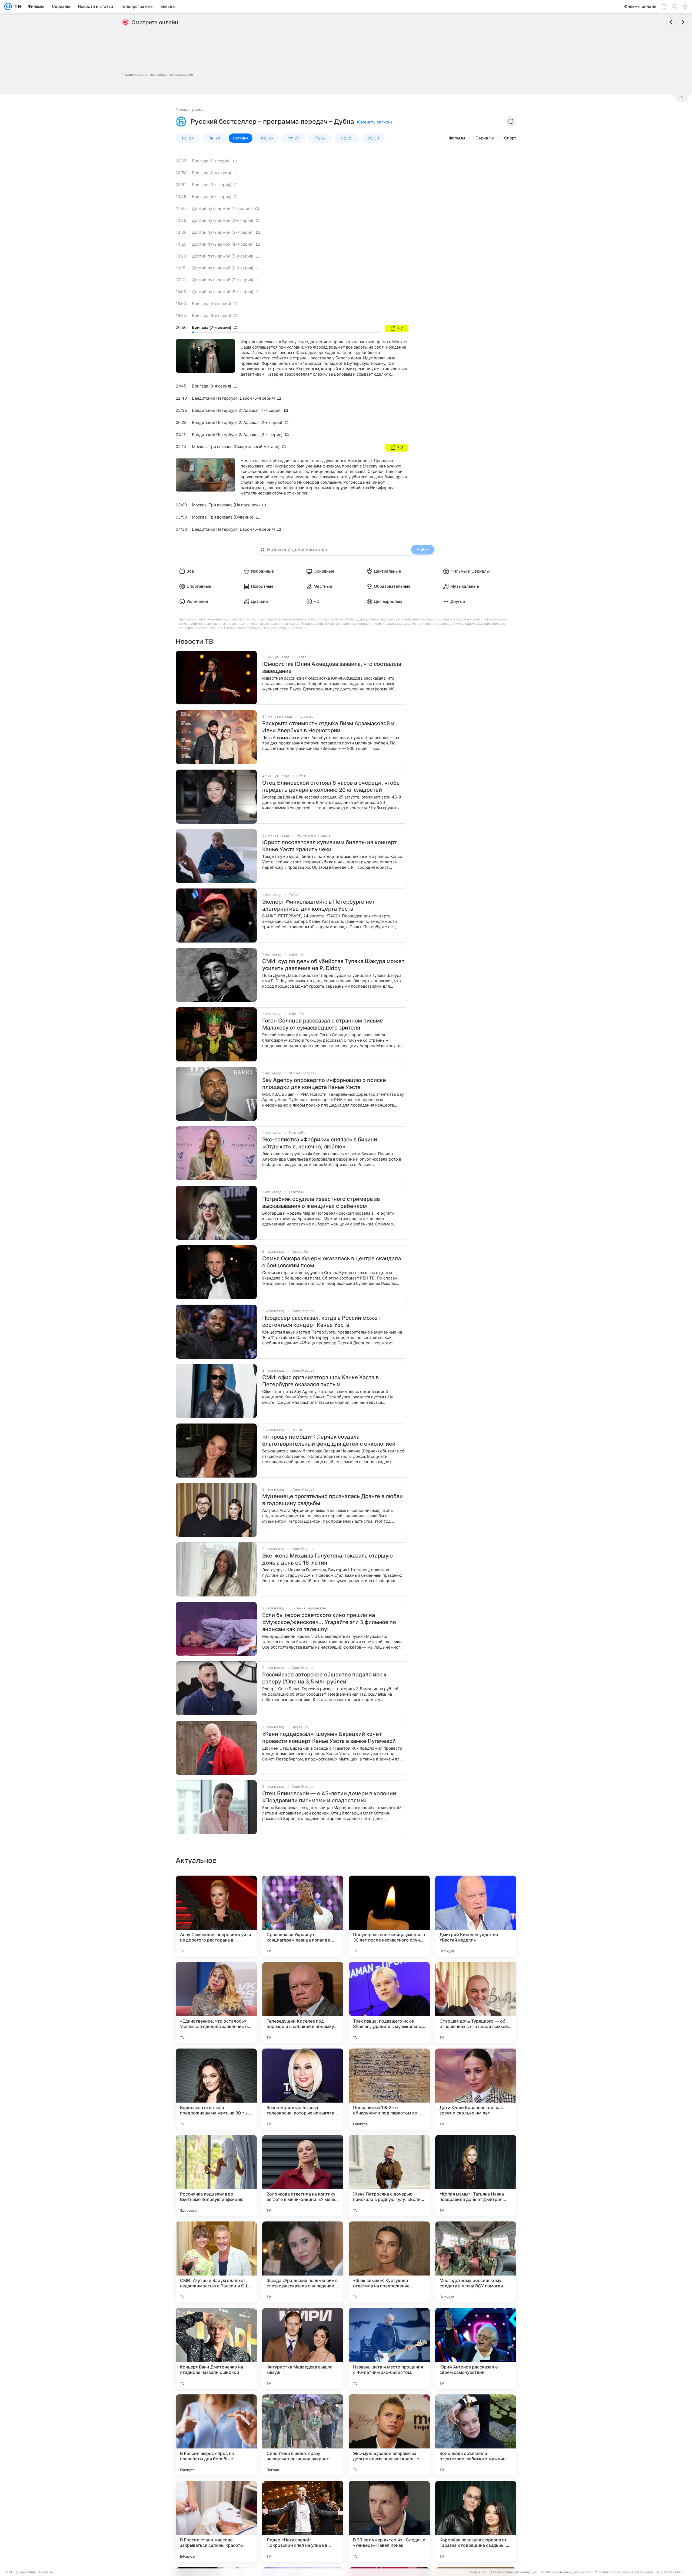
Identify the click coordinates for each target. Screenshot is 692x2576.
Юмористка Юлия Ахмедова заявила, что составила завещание (332, 667)
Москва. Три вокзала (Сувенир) (223, 517)
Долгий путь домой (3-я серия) (223, 232)
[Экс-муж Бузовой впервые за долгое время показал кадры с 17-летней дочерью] (389, 2435)
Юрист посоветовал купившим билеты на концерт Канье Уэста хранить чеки (330, 846)
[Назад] (671, 22)
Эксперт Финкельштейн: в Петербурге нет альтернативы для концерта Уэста (319, 905)
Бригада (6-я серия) (212, 315)
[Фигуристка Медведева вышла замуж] (303, 2348)
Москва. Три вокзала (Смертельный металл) (236, 447)
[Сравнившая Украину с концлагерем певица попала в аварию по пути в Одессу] (303, 1916)
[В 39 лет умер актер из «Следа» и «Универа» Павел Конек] (389, 2521)
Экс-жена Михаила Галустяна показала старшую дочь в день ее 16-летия (327, 1559)
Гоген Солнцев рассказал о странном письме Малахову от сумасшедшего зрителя (323, 1024)
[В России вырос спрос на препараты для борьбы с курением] (216, 2435)
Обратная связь (670, 2572)
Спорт (510, 138)
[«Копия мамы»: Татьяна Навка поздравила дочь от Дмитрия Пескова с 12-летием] (476, 2176)
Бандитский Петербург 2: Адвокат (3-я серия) (237, 435)
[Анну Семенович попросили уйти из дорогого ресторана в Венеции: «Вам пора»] (216, 1916)
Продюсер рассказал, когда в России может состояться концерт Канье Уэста (321, 1321)
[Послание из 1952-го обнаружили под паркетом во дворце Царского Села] (389, 2089)
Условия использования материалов (624, 2572)
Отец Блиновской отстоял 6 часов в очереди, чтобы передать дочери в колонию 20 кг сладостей (331, 786)
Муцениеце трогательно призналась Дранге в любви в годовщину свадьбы (332, 1500)
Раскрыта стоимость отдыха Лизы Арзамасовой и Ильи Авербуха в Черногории (328, 727)
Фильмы (457, 138)
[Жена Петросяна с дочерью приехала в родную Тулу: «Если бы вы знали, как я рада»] (389, 2176)
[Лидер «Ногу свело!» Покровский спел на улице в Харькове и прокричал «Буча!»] (303, 2521)
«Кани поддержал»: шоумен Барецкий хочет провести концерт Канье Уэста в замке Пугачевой (329, 1738)
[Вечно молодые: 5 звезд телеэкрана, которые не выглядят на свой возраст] (303, 2089)
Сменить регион (374, 122)
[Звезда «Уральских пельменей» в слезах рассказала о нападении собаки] (303, 2262)
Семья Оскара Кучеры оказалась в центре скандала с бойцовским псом (332, 1262)
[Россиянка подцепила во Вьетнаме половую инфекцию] (216, 2176)
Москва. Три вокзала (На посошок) (226, 505)
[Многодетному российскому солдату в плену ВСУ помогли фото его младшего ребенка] (476, 2262)
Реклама (46, 2572)
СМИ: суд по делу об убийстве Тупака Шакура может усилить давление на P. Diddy (333, 965)
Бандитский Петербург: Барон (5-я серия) (233, 398)
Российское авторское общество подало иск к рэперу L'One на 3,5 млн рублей (324, 1678)
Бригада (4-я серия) (212, 197)
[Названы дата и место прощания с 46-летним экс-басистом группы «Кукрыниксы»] (389, 2348)
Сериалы (485, 138)
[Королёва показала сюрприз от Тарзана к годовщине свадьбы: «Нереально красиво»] (476, 2521)
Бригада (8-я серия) (212, 386)
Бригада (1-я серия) (211, 161)
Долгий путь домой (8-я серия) (223, 292)
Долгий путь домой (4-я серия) (223, 244)
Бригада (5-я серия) (212, 304)
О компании (26, 2572)
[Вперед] (683, 22)
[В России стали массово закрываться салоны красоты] (216, 2521)
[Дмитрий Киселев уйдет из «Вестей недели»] (476, 1916)
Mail (9, 2572)
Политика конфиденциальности (566, 2572)
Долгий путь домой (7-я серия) (223, 280)
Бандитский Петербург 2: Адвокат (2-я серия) (237, 422)
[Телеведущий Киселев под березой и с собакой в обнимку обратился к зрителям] (303, 2003)
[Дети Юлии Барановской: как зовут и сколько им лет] (476, 2089)
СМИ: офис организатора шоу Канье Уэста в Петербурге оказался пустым (320, 1381)
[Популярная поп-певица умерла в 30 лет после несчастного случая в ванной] (389, 1916)
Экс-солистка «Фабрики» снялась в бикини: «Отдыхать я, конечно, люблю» (320, 1143)
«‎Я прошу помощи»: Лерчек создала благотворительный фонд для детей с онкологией (329, 1440)
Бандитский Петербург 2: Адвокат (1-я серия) (237, 410)
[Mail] (8, 6)
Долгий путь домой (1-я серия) (222, 208)
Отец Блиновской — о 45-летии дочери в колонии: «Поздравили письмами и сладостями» (330, 1797)
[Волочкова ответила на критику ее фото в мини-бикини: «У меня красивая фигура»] (303, 2176)
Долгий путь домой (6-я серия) (223, 268)
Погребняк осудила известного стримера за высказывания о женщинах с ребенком (321, 1202)
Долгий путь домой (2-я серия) (223, 220)
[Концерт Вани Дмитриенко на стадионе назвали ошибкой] (216, 2348)
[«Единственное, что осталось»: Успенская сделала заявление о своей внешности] (216, 2003)
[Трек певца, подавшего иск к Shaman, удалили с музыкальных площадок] (389, 2003)
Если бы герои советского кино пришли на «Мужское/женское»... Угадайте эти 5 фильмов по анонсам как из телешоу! (329, 1622)
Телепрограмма (190, 109)
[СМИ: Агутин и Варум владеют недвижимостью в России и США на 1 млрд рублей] (216, 2262)
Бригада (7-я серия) (212, 328)
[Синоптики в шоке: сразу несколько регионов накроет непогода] (303, 2435)
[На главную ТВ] (17, 6)
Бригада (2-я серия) (212, 173)
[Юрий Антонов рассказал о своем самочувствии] (476, 2348)
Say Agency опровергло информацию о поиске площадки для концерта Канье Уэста (324, 1084)
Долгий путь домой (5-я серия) (223, 256)
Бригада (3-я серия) (212, 185)
